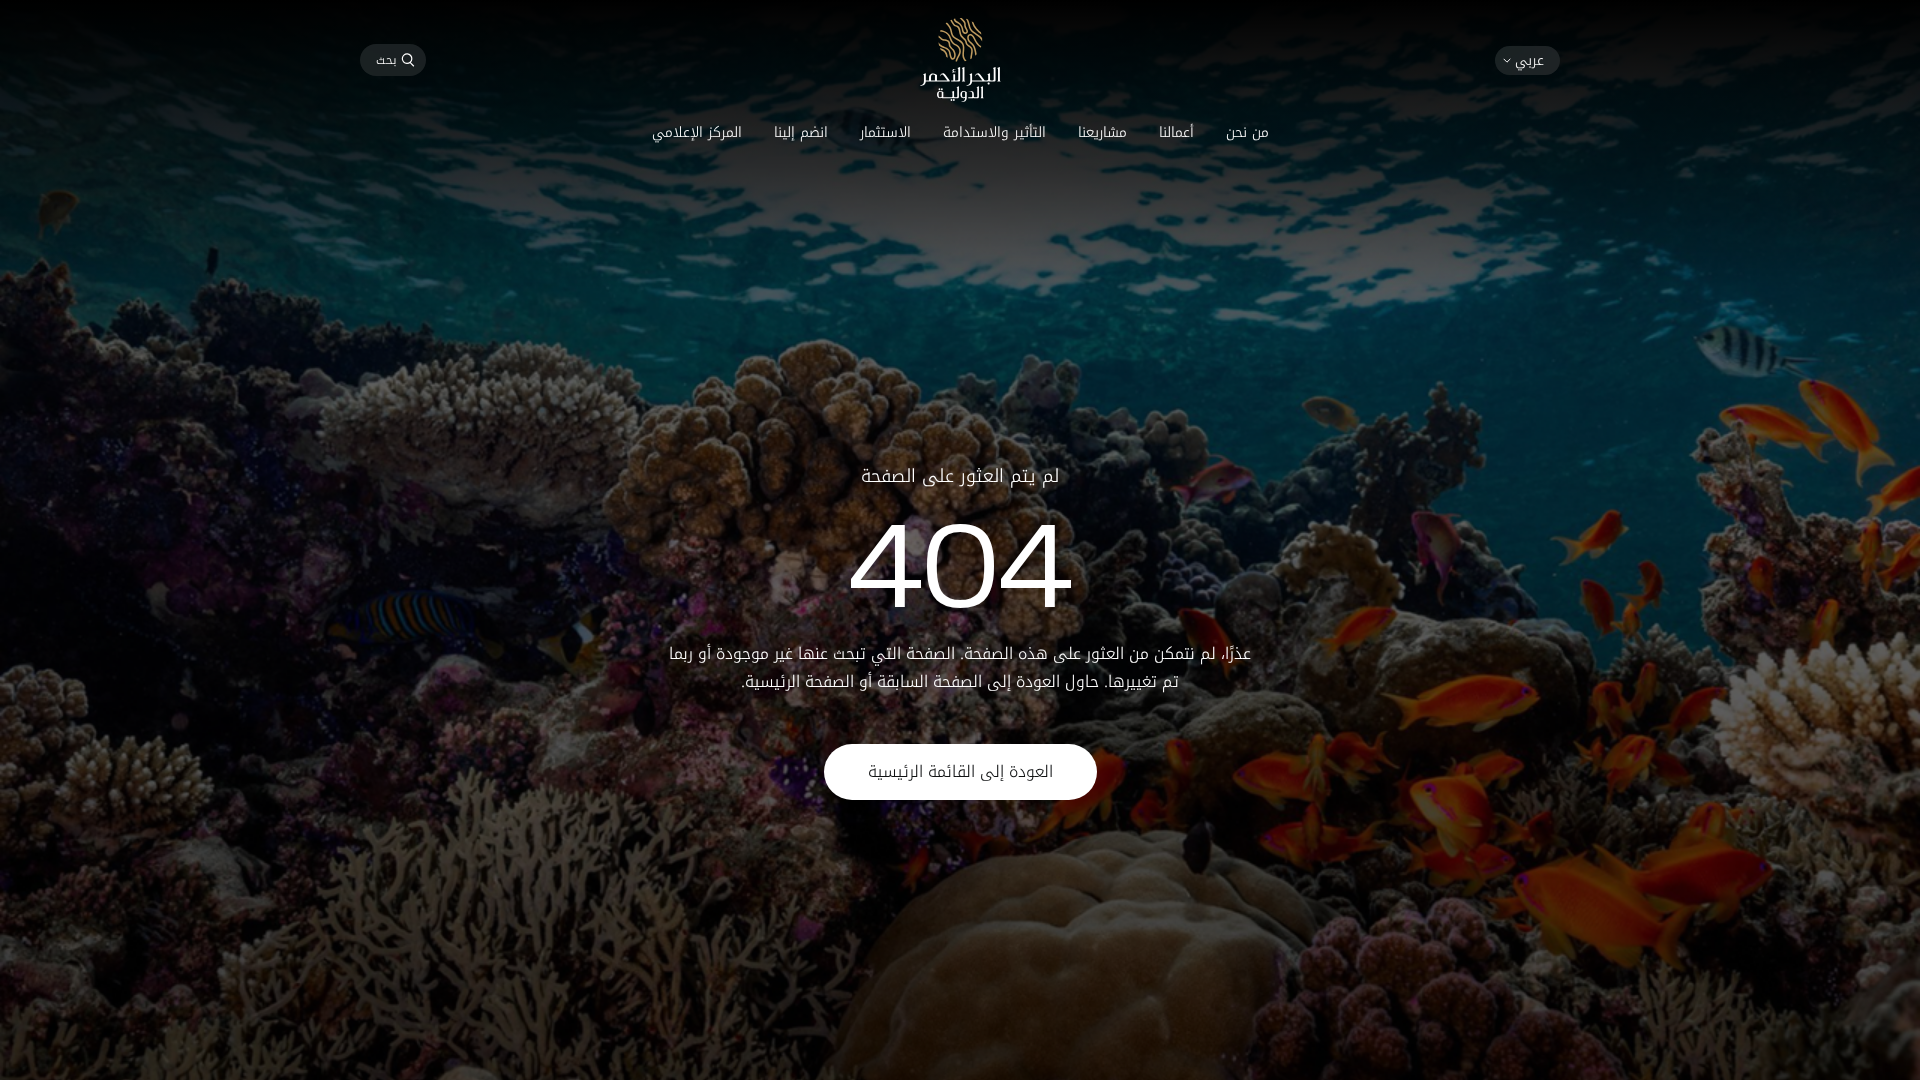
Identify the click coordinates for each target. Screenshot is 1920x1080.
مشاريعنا (1102, 132)
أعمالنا (1176, 133)
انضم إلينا (801, 133)
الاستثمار (885, 132)
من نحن (1247, 133)
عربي (1529, 60)
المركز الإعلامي (697, 133)
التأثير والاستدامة (994, 133)
